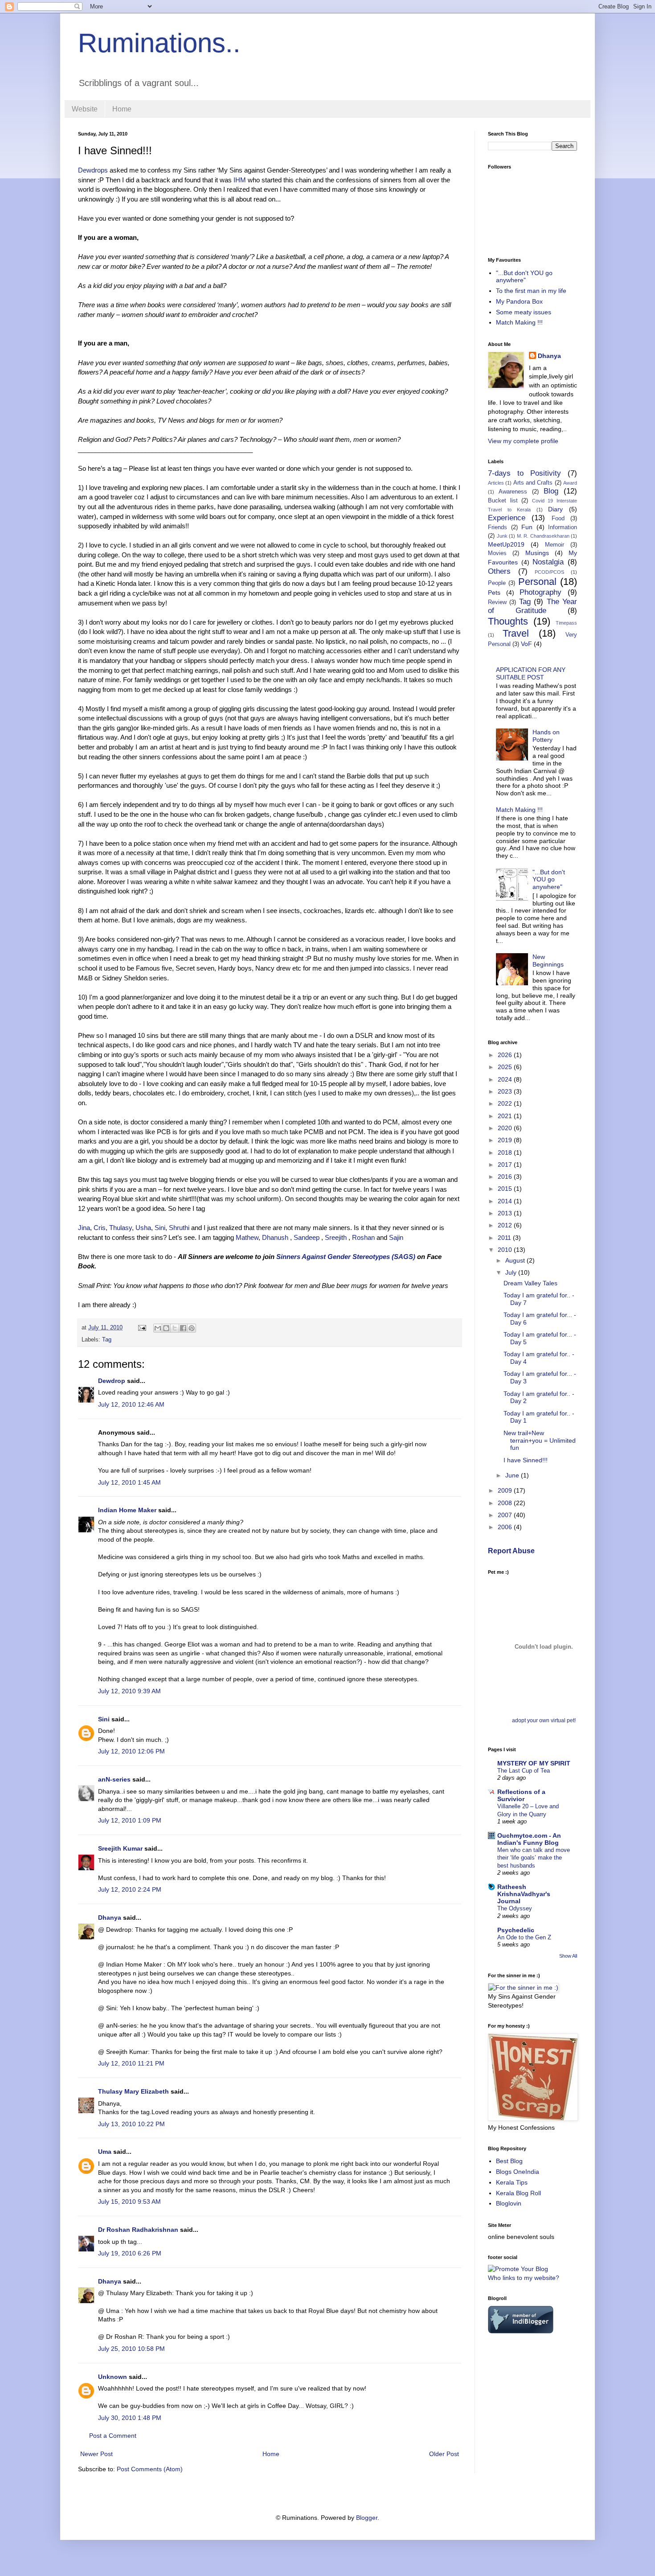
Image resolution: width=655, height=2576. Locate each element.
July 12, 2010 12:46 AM (131, 1404)
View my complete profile (523, 441)
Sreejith (336, 1237)
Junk (502, 536)
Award (570, 483)
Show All (568, 1956)
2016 (506, 1177)
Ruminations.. (159, 43)
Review (497, 602)
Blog (551, 491)
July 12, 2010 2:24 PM (130, 1889)
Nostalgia (548, 562)
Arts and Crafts (533, 483)
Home (122, 109)
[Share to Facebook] (183, 1328)
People (497, 583)
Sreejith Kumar (120, 1848)
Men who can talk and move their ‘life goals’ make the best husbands (534, 1858)
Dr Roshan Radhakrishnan (138, 2230)
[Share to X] (175, 1328)
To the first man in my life (531, 291)
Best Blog (509, 2161)
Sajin (396, 1237)
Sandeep (307, 1237)
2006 (506, 1527)
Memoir (555, 545)
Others (499, 571)
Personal (537, 582)
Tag (107, 1340)
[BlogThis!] (166, 1328)
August (516, 1260)
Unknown (113, 2377)
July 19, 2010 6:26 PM (130, 2253)
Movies (497, 553)
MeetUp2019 (506, 544)
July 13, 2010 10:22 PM (131, 2124)
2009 (506, 1490)
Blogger (367, 2518)
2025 (506, 1067)
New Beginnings (548, 961)
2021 (506, 1116)
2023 (506, 1091)
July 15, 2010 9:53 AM (129, 2202)
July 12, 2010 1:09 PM (130, 1820)
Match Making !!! (519, 322)
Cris (100, 1228)
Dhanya (110, 1918)
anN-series (114, 1779)
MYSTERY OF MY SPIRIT (534, 1763)
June (513, 1475)
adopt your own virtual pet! (544, 1720)
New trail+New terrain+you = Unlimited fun (540, 1440)
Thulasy (121, 1228)
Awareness (513, 492)
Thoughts (508, 621)
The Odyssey (515, 1908)
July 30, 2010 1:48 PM (130, 2418)
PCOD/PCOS (549, 572)
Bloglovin (509, 2203)
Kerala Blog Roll (518, 2193)
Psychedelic (516, 1930)
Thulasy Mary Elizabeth (133, 2091)
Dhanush (275, 1237)
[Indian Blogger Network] (521, 2331)
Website (85, 109)
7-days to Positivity (524, 473)
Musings (537, 553)
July (512, 1272)
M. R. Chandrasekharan (543, 536)
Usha (143, 1228)
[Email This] (158, 1328)
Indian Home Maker (127, 1510)
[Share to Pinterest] (192, 1328)
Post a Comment (113, 2436)
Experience (507, 518)
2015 (506, 1189)
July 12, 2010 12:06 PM (131, 1751)
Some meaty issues (524, 312)
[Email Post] (142, 1328)
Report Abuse (511, 1551)
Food (558, 518)
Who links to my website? (524, 2278)
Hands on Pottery (546, 736)
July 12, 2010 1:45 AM (129, 1482)
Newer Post (96, 2454)
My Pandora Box (519, 301)
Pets (494, 593)
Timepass (566, 623)
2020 (506, 1128)
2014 (506, 1201)
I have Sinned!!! (526, 1460)
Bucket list (503, 501)
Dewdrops (94, 170)
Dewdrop (112, 1381)
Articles (496, 483)
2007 (506, 1515)
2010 (506, 1250)
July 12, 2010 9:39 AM (129, 1691)
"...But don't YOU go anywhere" (524, 277)
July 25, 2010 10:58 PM (131, 2349)
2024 (506, 1079)
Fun (527, 527)
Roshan (363, 1237)
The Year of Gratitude (532, 606)
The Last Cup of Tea (524, 1771)
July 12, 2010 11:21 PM (131, 2063)
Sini (160, 1228)
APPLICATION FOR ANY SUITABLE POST (531, 673)
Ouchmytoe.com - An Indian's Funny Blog (529, 1839)
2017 (506, 1165)
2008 (506, 1503)
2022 (506, 1103)
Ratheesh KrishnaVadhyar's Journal (524, 1894)
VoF (526, 644)
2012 (506, 1225)
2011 (505, 1238)
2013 (506, 1213)
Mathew (247, 1237)
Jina (84, 1228)
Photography (540, 592)
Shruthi (179, 1228)
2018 (506, 1152)
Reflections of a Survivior (521, 1795)
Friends (497, 527)
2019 (506, 1140)
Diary (555, 509)
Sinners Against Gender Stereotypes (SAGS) (346, 1257)
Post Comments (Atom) (150, 2469)
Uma (105, 2152)
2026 (506, 1055)
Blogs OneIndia (518, 2172)
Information (563, 527)
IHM (241, 180)
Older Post (444, 2454)
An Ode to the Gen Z (524, 1937)
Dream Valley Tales (530, 1283)
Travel (516, 633)
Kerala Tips (512, 2182)
